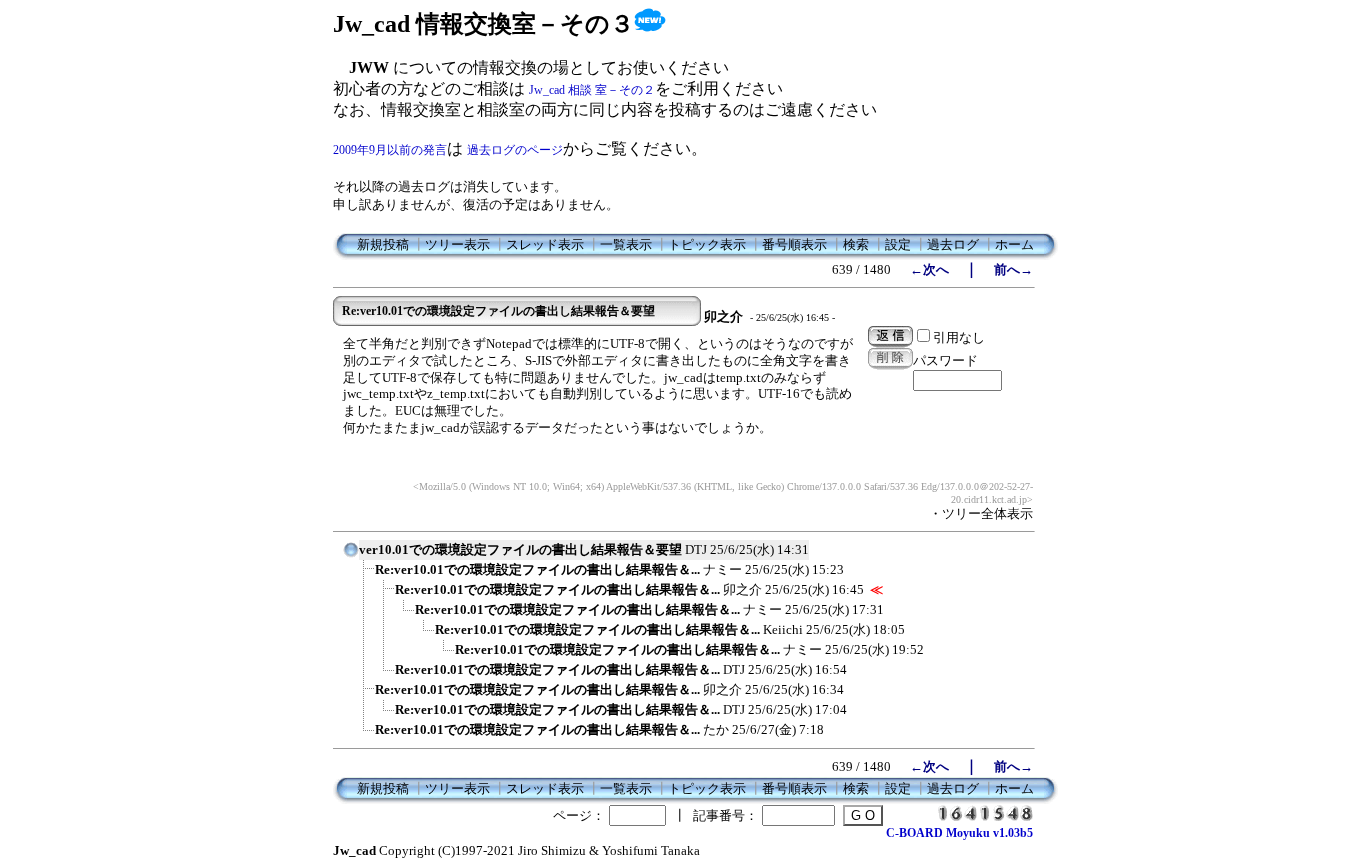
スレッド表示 (545, 244)
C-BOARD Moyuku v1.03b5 (959, 833)
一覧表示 (626, 244)
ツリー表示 (457, 244)
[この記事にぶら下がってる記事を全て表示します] (365, 576)
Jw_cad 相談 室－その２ (592, 90)
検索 (856, 244)
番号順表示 (794, 244)
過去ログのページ (515, 150)
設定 (898, 244)
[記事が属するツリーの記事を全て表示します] (351, 556)
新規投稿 (383, 244)
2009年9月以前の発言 (390, 150)
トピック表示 (707, 244)
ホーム (1014, 244)
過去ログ (953, 244)
